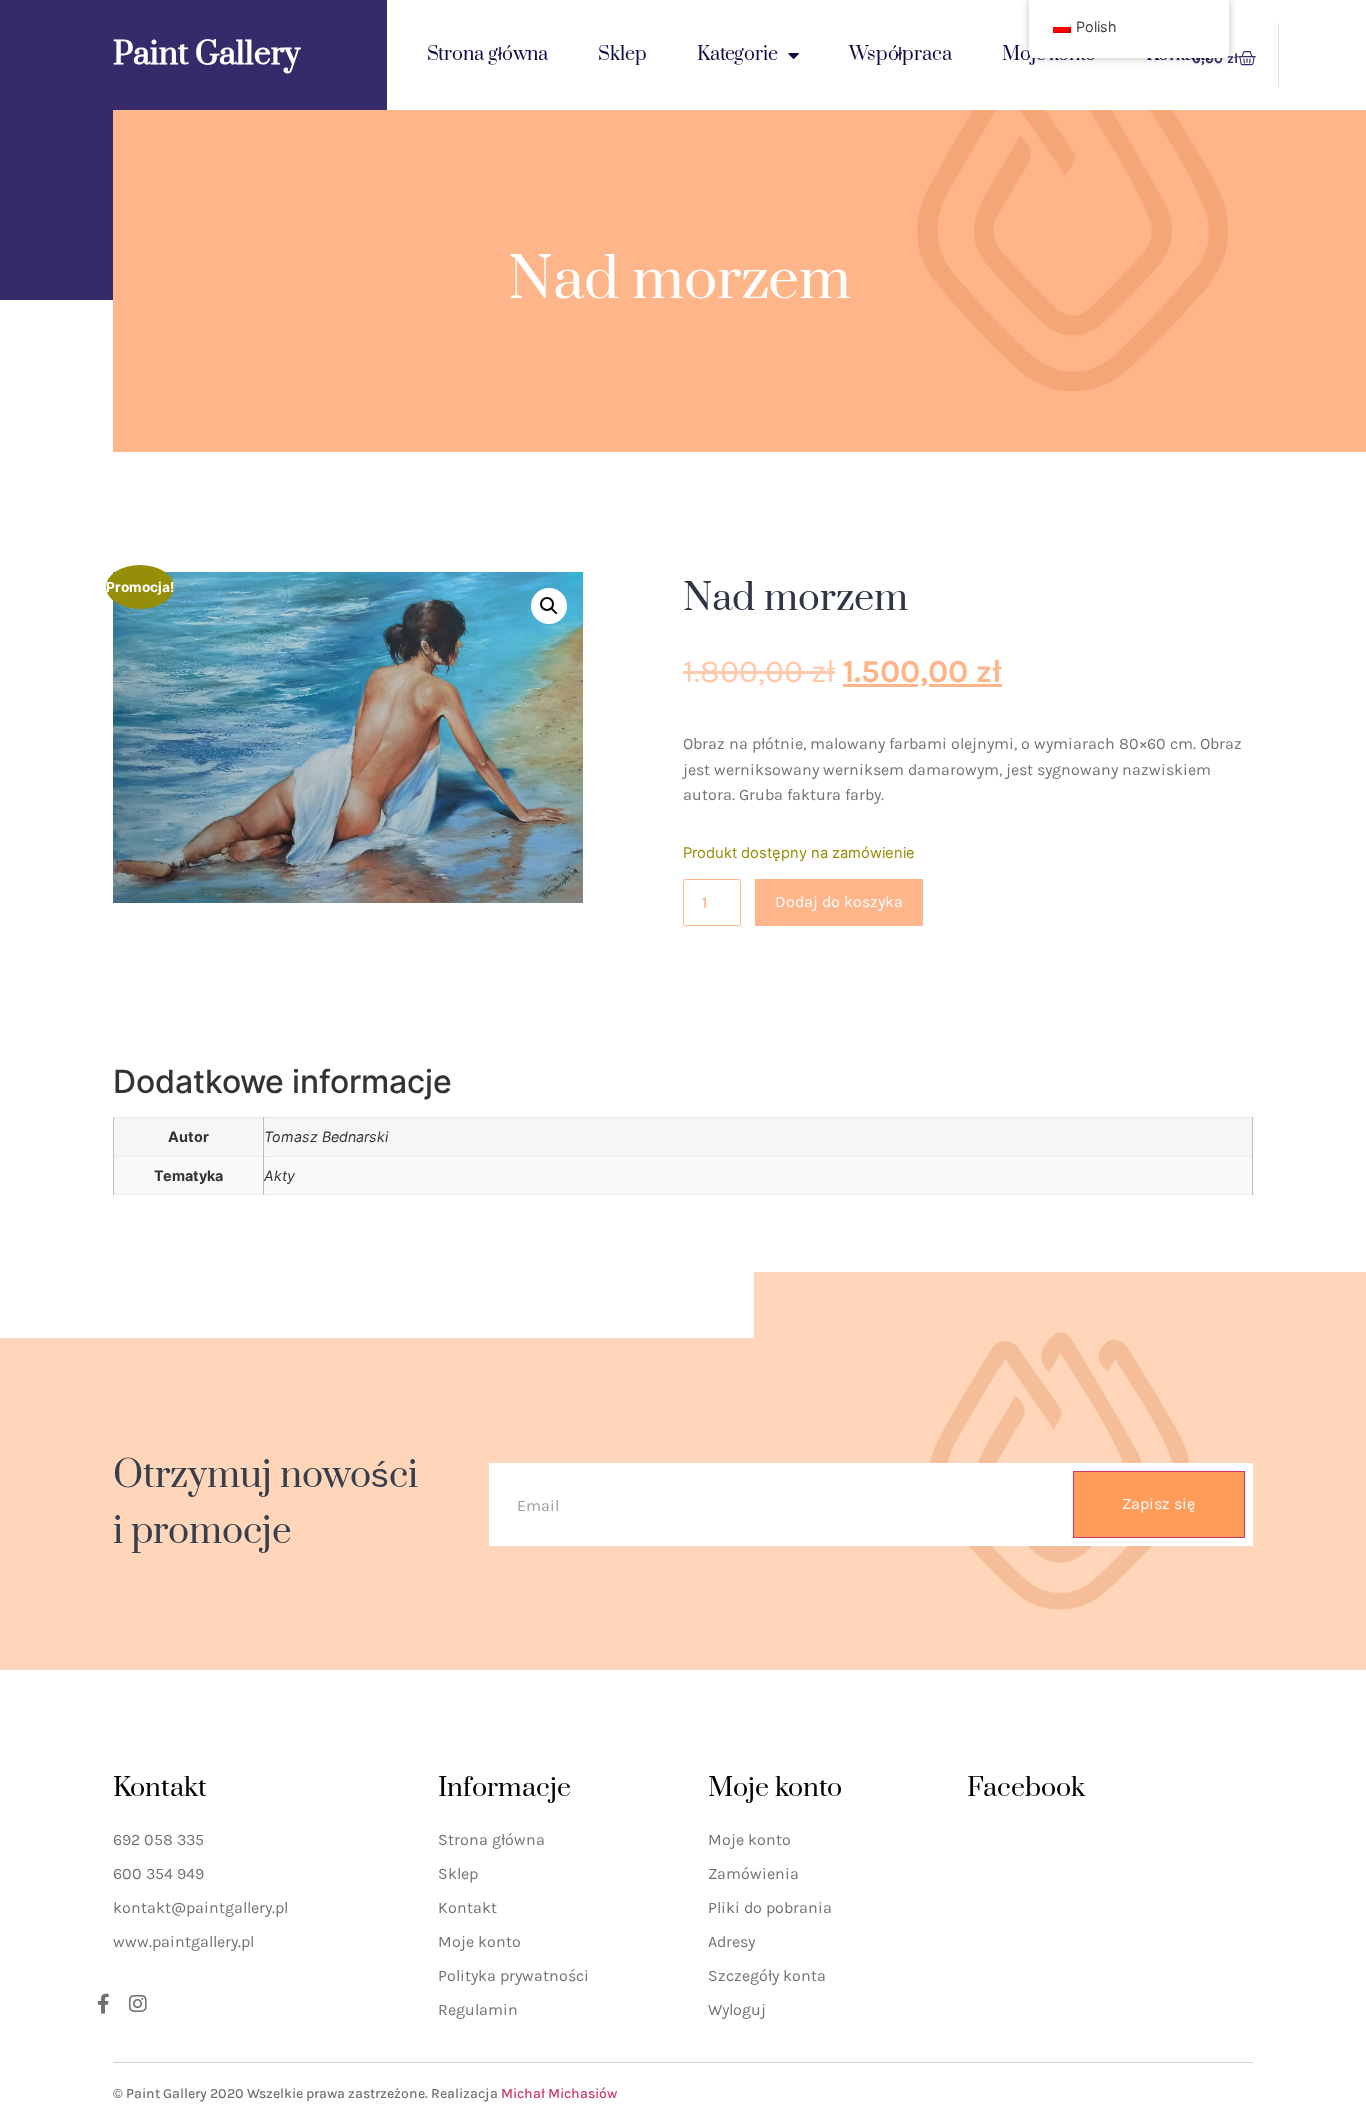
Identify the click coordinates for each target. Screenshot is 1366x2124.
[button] (549, 606)
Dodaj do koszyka (839, 901)
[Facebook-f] (103, 2004)
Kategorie (737, 55)
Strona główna (488, 55)
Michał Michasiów (559, 2093)
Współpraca (900, 55)
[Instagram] (138, 2004)
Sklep (622, 55)
